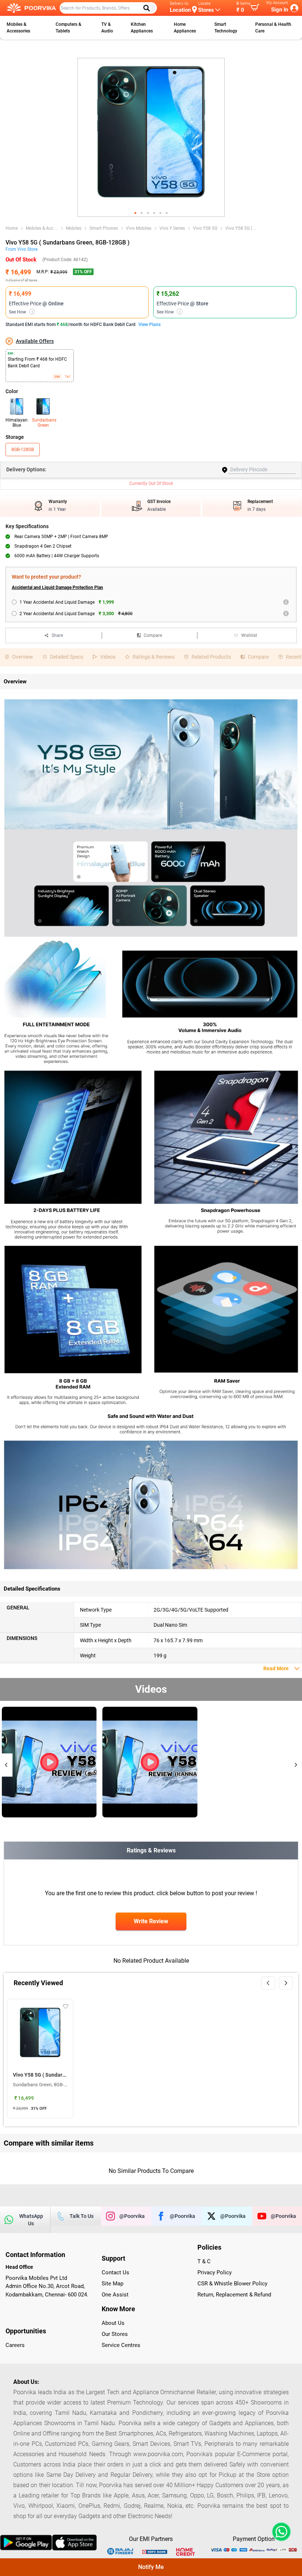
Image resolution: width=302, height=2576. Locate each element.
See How (21, 312)
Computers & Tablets (69, 28)
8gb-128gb (23, 450)
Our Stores (115, 2334)
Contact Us (115, 2272)
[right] (286, 1983)
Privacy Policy (215, 2272)
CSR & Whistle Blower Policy (232, 2284)
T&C (68, 377)
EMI (57, 377)
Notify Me (151, 2567)
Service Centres (121, 2345)
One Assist (115, 2295)
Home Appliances (185, 28)
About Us (113, 2323)
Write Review (151, 1921)
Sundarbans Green (43, 423)
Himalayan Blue (17, 423)
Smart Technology (226, 28)
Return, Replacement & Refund (234, 2295)
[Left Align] (149, 8)
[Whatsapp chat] (280, 2532)
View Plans (150, 325)
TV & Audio (107, 28)
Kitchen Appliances (142, 28)
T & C (204, 2261)
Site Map (113, 2284)
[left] (268, 1983)
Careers (15, 2345)
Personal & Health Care (273, 28)
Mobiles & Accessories (18, 28)
